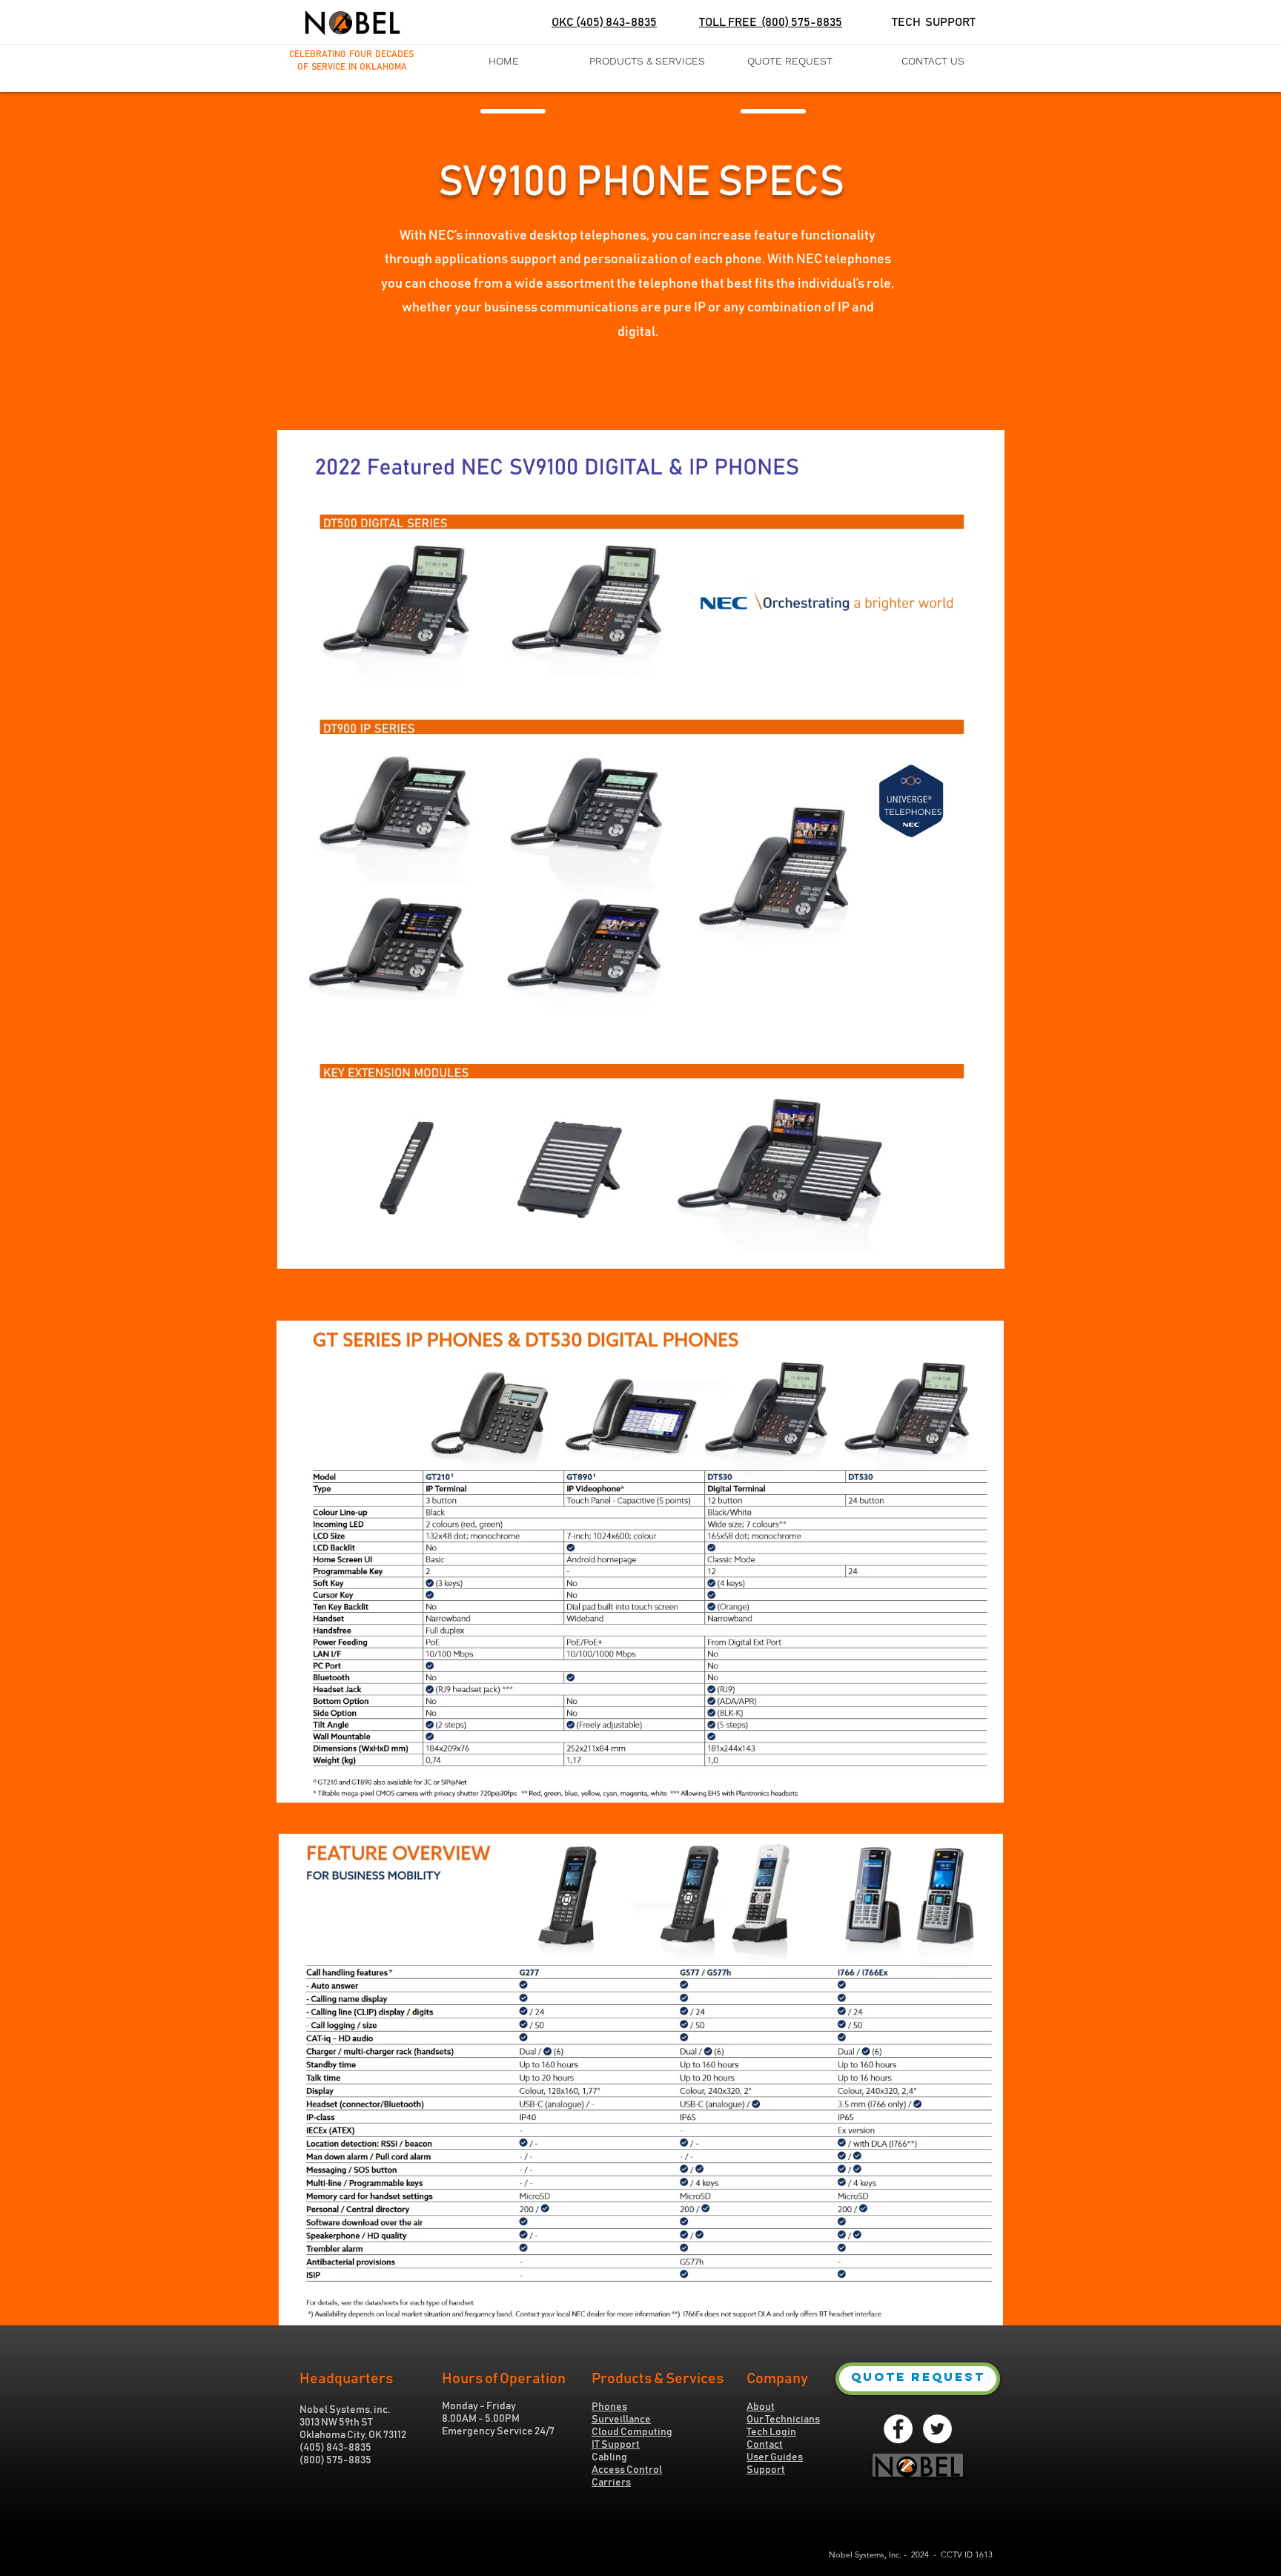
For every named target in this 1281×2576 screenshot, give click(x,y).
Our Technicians (783, 2420)
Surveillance (621, 2420)
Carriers (611, 2483)
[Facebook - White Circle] (898, 2429)
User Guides (775, 2457)
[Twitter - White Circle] (937, 2429)
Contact (765, 2445)
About (761, 2407)
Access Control (627, 2470)
